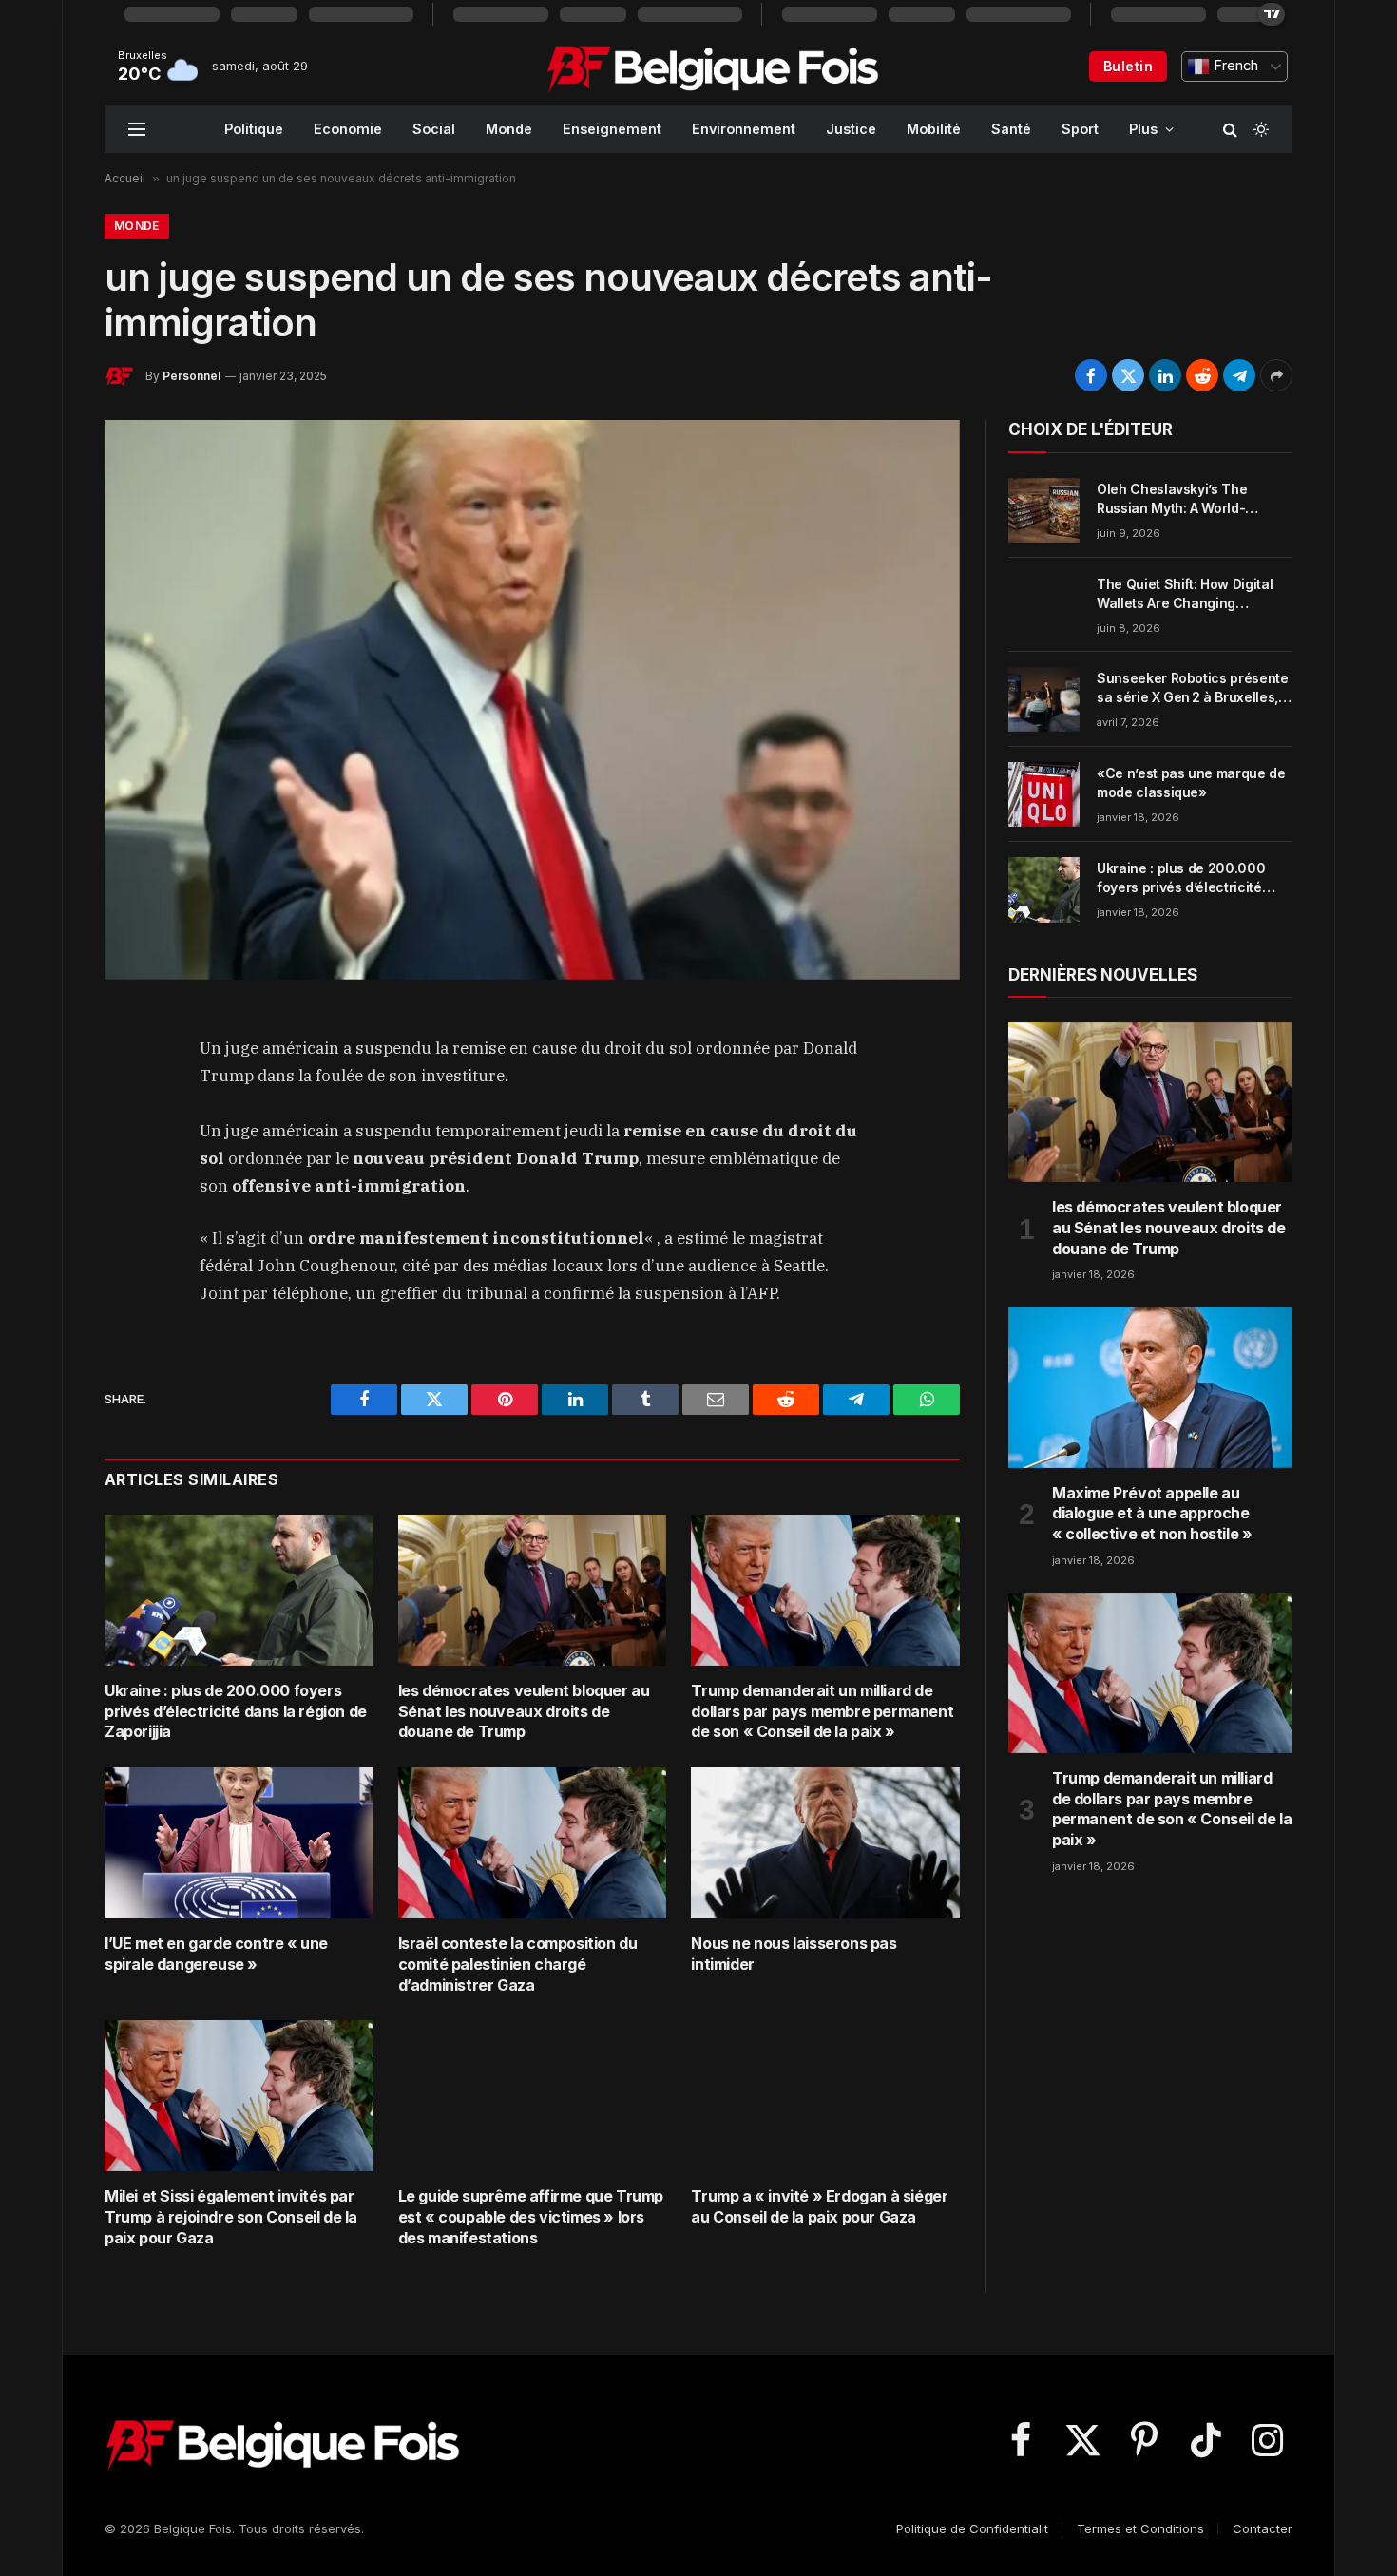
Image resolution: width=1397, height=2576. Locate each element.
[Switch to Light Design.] (1259, 129)
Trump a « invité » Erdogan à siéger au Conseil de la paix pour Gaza (819, 2206)
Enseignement (612, 129)
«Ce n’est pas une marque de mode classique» (1191, 782)
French (1234, 66)
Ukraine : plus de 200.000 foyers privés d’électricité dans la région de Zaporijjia (236, 1711)
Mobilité (934, 129)
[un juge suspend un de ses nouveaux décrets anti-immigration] (532, 699)
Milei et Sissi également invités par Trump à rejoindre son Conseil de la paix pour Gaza (231, 2217)
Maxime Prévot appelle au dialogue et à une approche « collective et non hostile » (1152, 1514)
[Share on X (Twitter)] (1128, 375)
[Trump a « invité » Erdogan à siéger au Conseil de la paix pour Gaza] (825, 2096)
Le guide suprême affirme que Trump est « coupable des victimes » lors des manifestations (531, 2217)
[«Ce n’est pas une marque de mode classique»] (1044, 794)
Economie (348, 129)
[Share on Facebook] (1091, 375)
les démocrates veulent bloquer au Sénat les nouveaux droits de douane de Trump (524, 1711)
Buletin (1128, 66)
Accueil (125, 178)
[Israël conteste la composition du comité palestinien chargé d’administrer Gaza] (533, 1843)
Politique (254, 129)
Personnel (191, 376)
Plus (1143, 129)
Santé (1011, 129)
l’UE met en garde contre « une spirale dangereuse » (216, 1954)
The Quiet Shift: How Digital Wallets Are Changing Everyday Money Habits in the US (1192, 594)
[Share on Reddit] (1202, 375)
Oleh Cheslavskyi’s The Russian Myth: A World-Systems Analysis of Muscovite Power (1172, 499)
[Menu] (137, 129)
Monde (509, 129)
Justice (851, 129)
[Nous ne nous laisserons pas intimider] (825, 1843)
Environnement (744, 129)
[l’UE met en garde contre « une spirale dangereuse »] (239, 1843)
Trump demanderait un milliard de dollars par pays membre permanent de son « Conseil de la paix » (822, 1711)
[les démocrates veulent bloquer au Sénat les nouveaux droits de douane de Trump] (533, 1590)
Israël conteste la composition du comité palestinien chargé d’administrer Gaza (518, 1964)
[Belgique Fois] (712, 67)
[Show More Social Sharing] (1276, 375)
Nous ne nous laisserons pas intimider (794, 1954)
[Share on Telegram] (1239, 375)
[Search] (1230, 129)
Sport (1080, 129)
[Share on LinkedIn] (1165, 375)
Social (434, 129)
